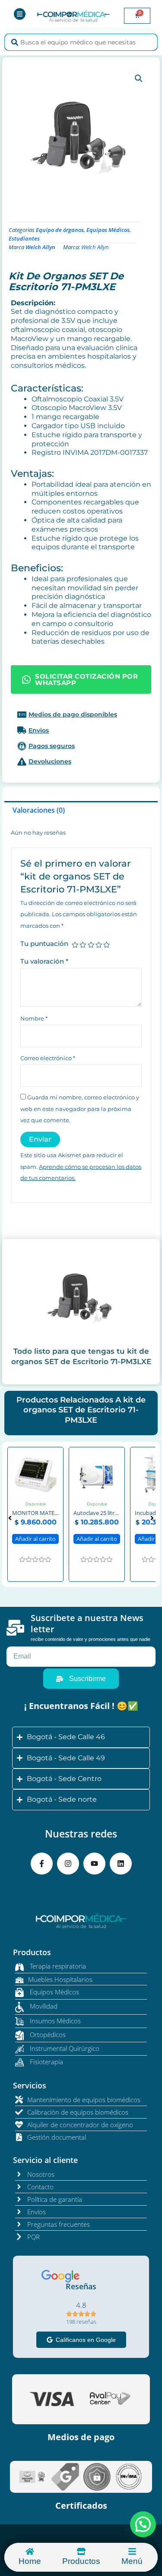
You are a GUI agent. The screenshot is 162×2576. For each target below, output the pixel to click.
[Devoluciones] (81, 761)
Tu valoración (44, 961)
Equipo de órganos (60, 230)
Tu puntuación (44, 944)
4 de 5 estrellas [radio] (99, 945)
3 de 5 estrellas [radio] (91, 945)
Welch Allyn (40, 247)
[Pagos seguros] (81, 746)
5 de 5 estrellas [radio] (106, 945)
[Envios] (81, 730)
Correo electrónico (48, 1058)
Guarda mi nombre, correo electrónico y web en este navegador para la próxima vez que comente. (80, 1109)
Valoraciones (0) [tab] (39, 810)
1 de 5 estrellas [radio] (75, 945)
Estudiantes (24, 238)
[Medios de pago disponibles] (81, 714)
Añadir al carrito (36, 1523)
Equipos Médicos (108, 230)
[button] (139, 78)
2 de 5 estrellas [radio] (83, 945)
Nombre (34, 1019)
